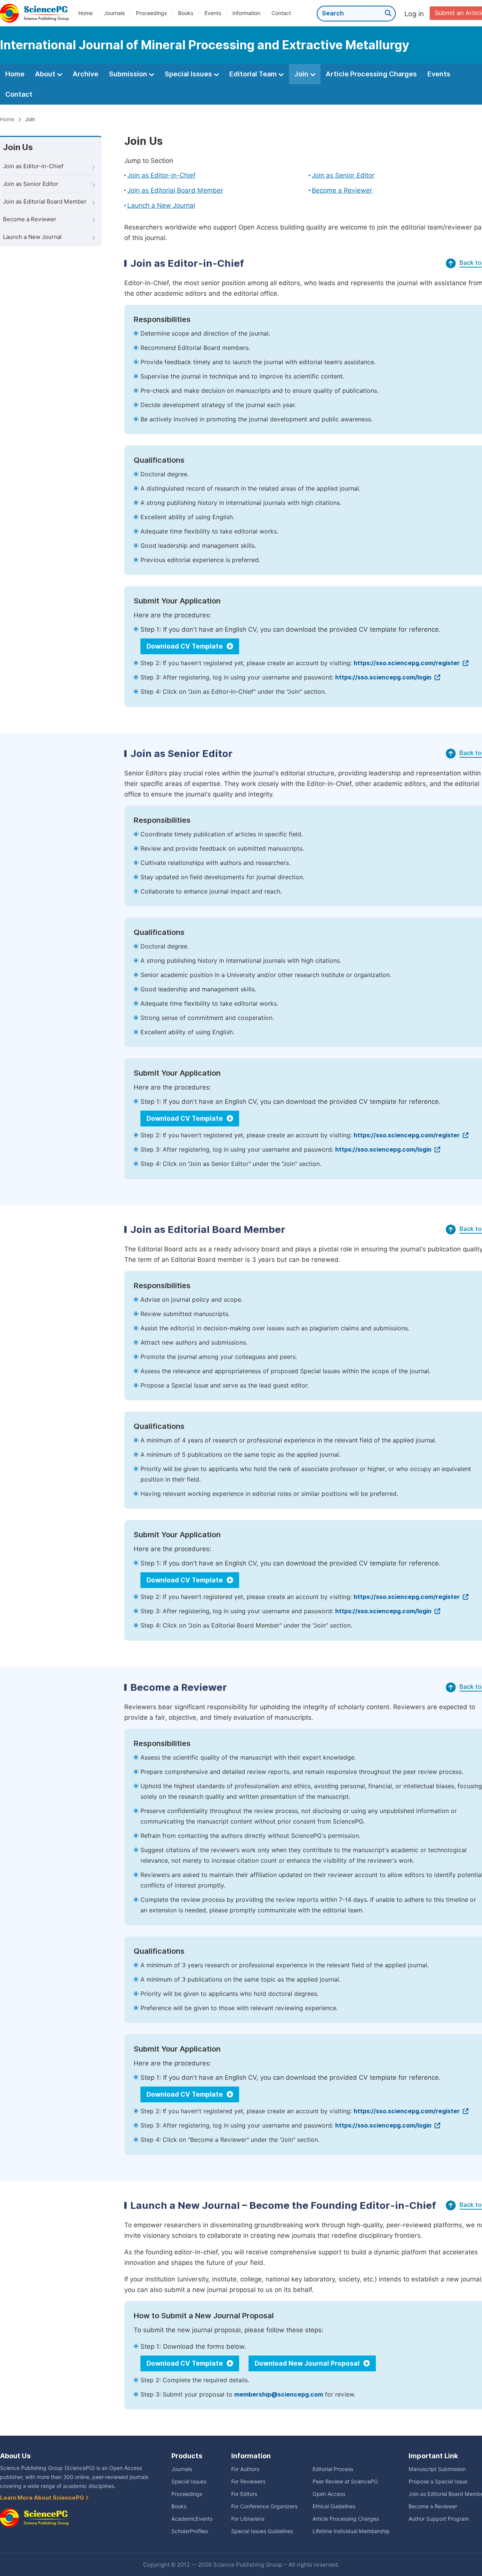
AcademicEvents (192, 2519)
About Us (15, 2456)
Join (302, 74)
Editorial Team (254, 74)
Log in (414, 14)
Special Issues (189, 74)
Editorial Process (333, 2469)
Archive (85, 74)
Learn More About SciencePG (43, 2498)
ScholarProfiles (190, 2531)
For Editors (244, 2494)
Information (246, 13)
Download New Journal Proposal (308, 2363)
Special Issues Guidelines (262, 2531)
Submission (129, 74)
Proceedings (151, 13)
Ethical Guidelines (334, 2506)
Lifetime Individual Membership (351, 2531)
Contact (281, 13)
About (46, 74)
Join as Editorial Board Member (45, 202)
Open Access (329, 2494)
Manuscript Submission (437, 2469)
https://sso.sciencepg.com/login (384, 677)
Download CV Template (185, 646)
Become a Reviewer (30, 219)
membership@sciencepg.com (279, 2394)
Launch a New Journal (32, 237)
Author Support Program (439, 2519)
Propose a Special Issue (438, 2482)
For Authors (245, 2469)
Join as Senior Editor (31, 184)
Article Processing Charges (371, 74)
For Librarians (248, 2519)
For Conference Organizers (264, 2506)
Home (85, 13)
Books (186, 13)
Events (213, 13)
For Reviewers (248, 2482)
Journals (114, 13)
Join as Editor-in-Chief (33, 166)
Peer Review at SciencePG (345, 2482)
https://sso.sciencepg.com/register (407, 663)
